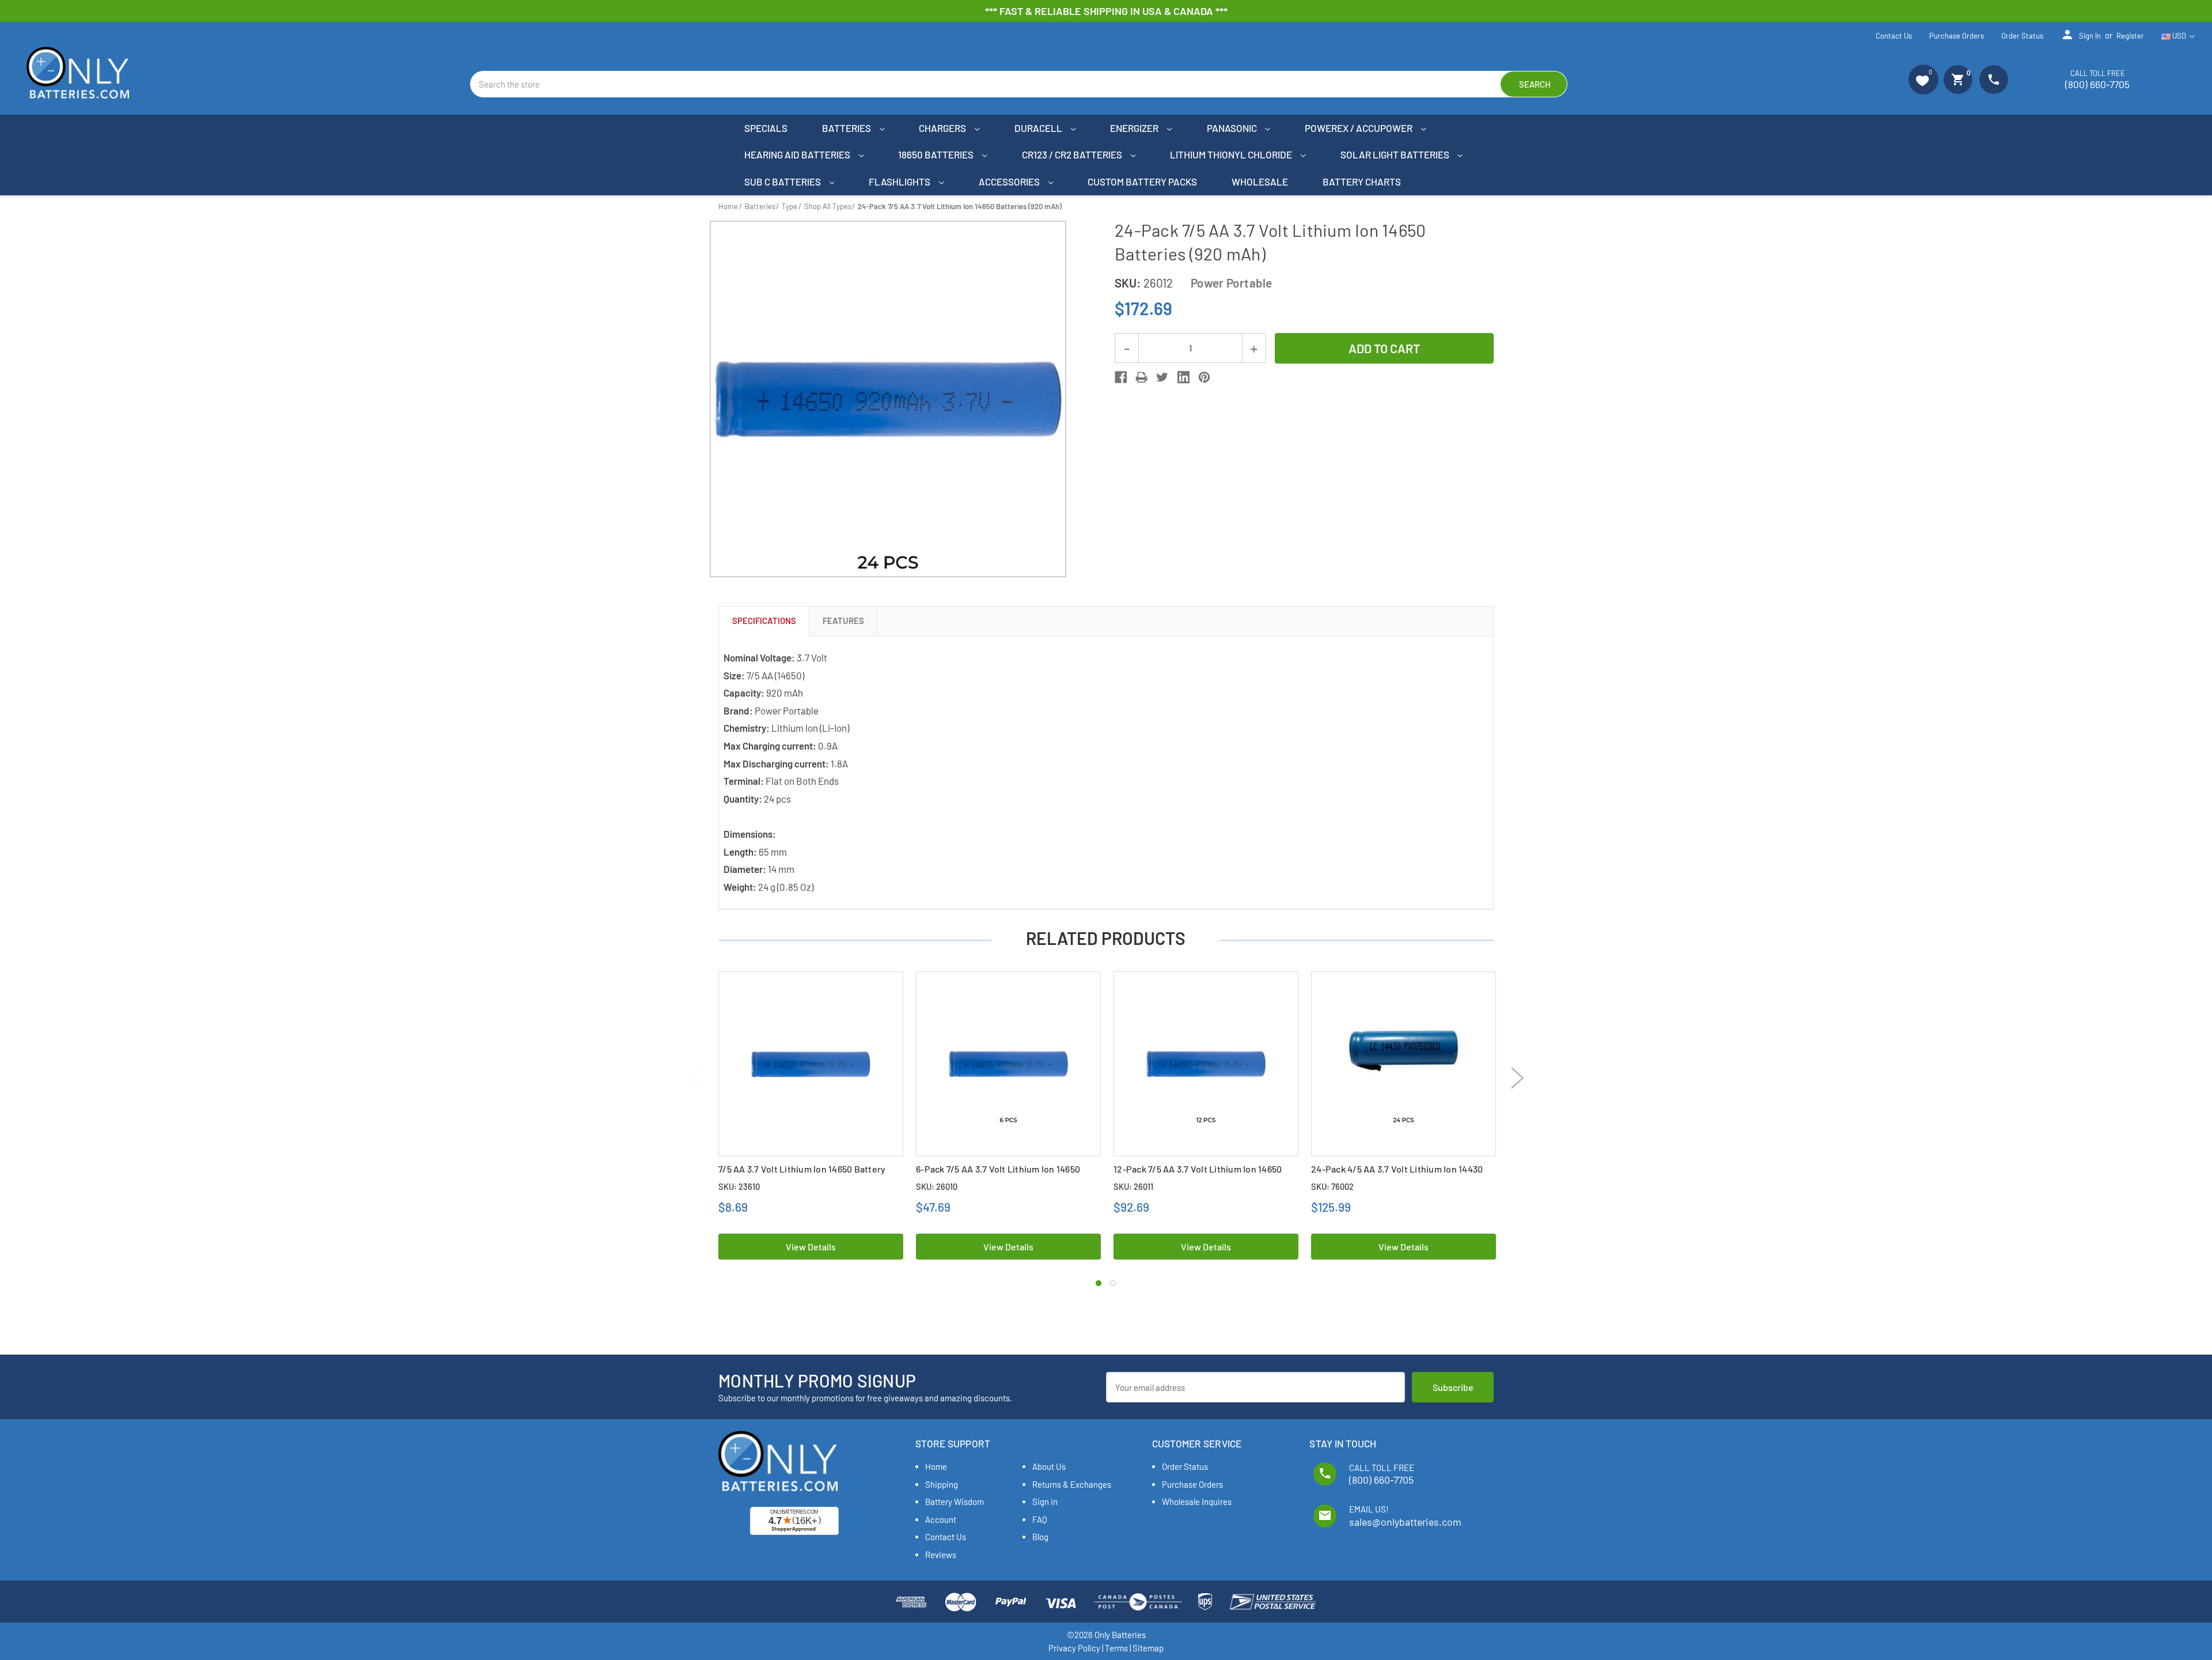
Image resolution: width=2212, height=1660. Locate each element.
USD (2179, 36)
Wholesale (1260, 181)
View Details (811, 1247)
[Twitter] (1162, 377)
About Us (1049, 1466)
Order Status (2022, 36)
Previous (696, 1078)
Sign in (2081, 35)
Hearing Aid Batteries (798, 154)
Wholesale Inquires (1197, 1502)
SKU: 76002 (1332, 1186)
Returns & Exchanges (1072, 1484)
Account (941, 1519)
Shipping (942, 1484)
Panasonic (1233, 128)
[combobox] (1019, 84)
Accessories (1010, 181)
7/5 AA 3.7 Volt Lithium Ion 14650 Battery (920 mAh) (802, 1175)
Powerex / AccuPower (1359, 128)
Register (2130, 36)
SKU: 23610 (739, 1186)
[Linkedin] (1183, 377)
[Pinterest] (1204, 377)
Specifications (764, 621)
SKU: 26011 (1133, 1186)
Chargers (943, 128)
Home (936, 1466)
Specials (766, 128)
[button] (1923, 80)
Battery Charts (1362, 181)
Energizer (1135, 128)
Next (1517, 1078)
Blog (1040, 1537)
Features (843, 621)
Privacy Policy (1074, 1648)
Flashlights (900, 181)
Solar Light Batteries (1396, 154)
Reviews (941, 1555)
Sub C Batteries (783, 181)
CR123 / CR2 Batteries (1073, 154)
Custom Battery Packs (1142, 181)
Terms (1116, 1648)
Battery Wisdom (955, 1502)
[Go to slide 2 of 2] (1113, 1283)
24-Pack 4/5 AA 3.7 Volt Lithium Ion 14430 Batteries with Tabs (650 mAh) (1397, 1175)
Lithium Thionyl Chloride (1232, 154)
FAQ (1040, 1519)
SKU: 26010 (937, 1186)
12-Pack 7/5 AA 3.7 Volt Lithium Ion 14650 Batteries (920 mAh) (1198, 1175)
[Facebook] (1121, 377)
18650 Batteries (937, 154)
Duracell (1039, 128)
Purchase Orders (1957, 36)
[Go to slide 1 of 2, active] (1099, 1283)
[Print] (1141, 377)
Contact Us (1894, 36)
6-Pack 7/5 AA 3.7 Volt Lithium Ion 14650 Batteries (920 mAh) (998, 1175)
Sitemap (1148, 1648)
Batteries (847, 128)
